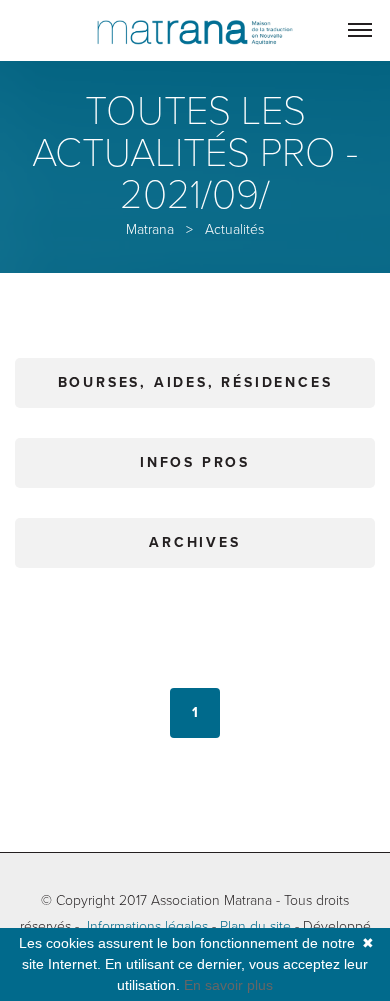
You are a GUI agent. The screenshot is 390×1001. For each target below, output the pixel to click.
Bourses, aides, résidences (195, 382)
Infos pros (195, 462)
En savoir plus (228, 985)
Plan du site (255, 926)
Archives (194, 542)
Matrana (150, 229)
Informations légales (147, 926)
